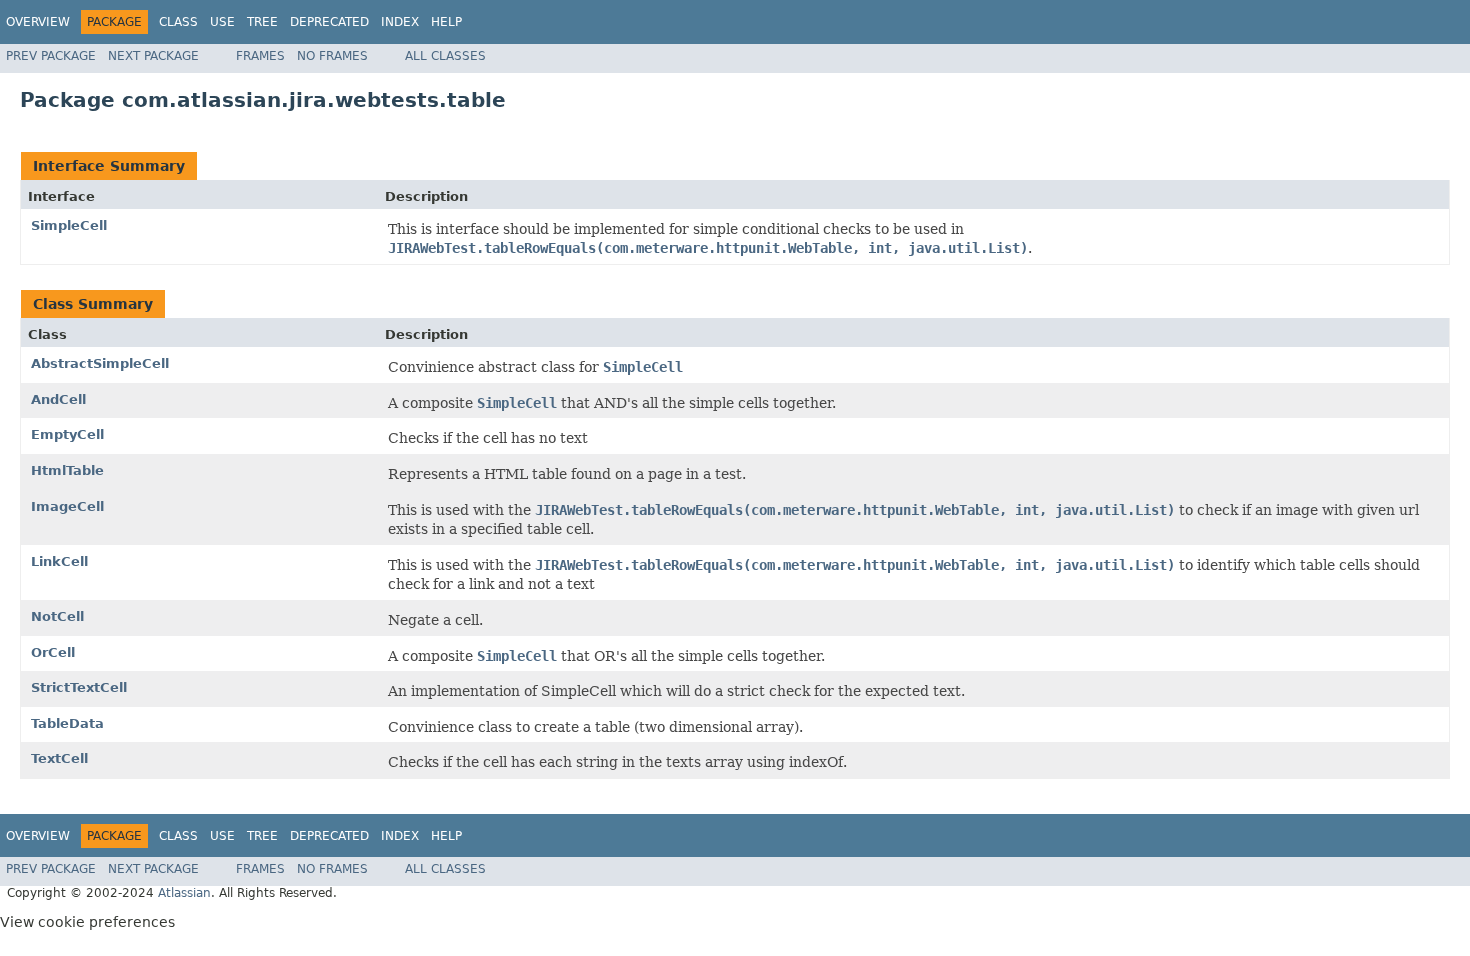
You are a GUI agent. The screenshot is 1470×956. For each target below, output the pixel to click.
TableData (67, 723)
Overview (38, 22)
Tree (262, 22)
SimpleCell (69, 225)
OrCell (53, 652)
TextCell (59, 758)
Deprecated (329, 22)
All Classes (445, 56)
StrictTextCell (79, 687)
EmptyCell (67, 434)
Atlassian (184, 893)
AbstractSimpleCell (100, 363)
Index (400, 22)
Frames (260, 56)
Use (222, 22)
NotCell (57, 616)
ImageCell (67, 506)
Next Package (153, 56)
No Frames (332, 56)
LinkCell (59, 561)
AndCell (58, 399)
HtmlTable (67, 470)
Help (446, 22)
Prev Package (51, 56)
